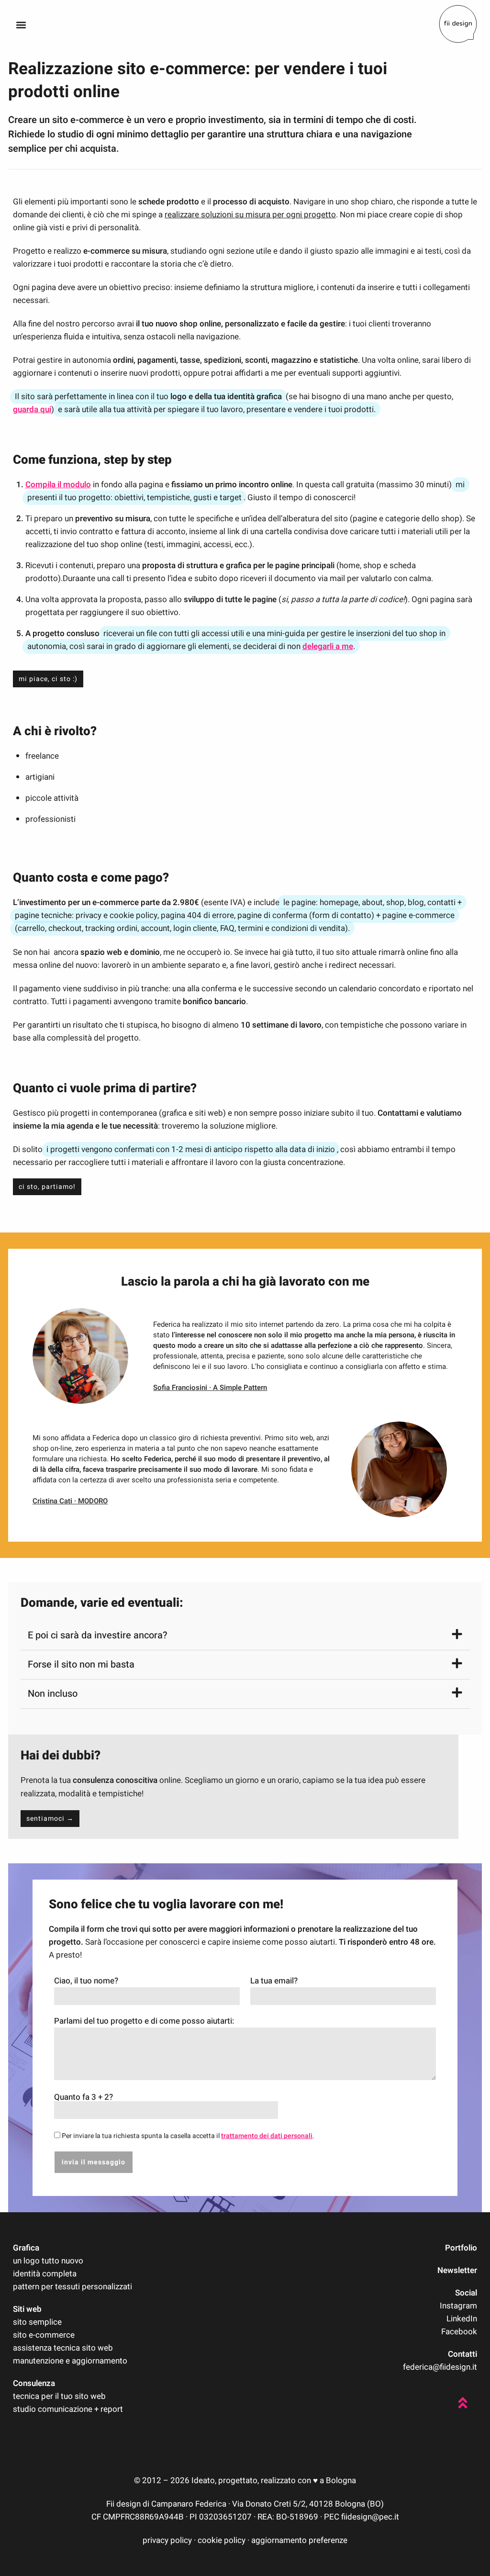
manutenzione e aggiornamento (70, 2361)
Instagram (458, 2306)
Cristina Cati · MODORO (70, 1501)
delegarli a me (328, 646)
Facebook (459, 2332)
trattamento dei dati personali (267, 2136)
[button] (21, 25)
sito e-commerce (44, 2335)
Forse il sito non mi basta (81, 1664)
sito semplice (37, 2322)
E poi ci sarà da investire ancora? (98, 1635)
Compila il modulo (58, 485)
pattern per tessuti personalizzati (72, 2287)
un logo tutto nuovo (48, 2261)
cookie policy (222, 2540)
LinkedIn (462, 2319)
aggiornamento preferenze (299, 2540)
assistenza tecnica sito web (63, 2348)
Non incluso (53, 1694)
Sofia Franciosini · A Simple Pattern (210, 1388)
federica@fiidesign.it (440, 2367)
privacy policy (167, 2540)
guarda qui (32, 409)
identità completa (45, 2274)
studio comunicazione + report (68, 2409)
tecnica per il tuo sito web (59, 2396)
